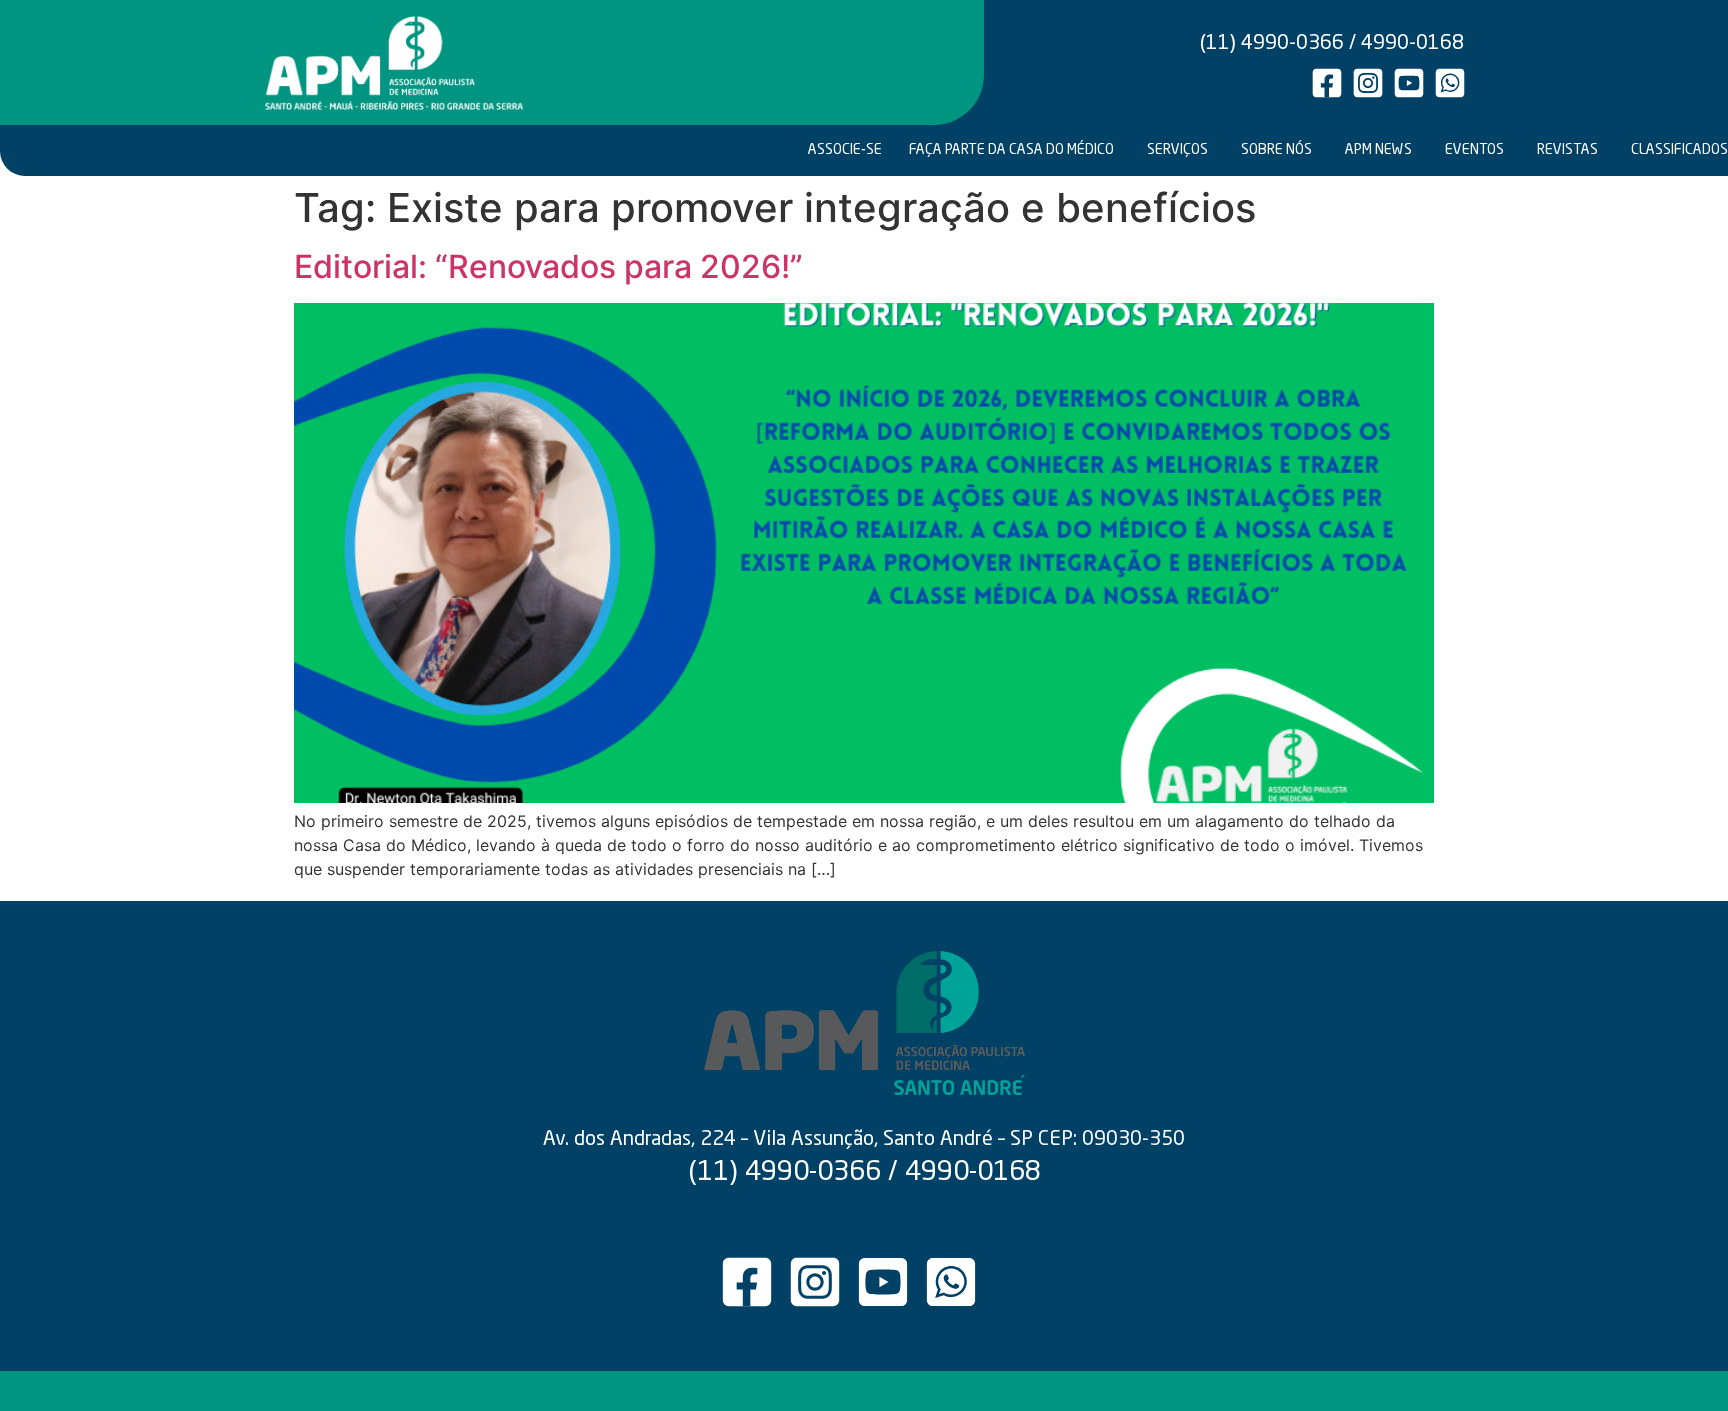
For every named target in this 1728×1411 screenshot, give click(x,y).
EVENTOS (1474, 150)
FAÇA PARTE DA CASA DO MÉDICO (1011, 150)
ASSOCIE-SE (845, 150)
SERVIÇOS (1177, 150)
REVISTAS (1567, 150)
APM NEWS (1378, 150)
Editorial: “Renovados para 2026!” (548, 266)
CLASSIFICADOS (1678, 150)
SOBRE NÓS (1276, 150)
